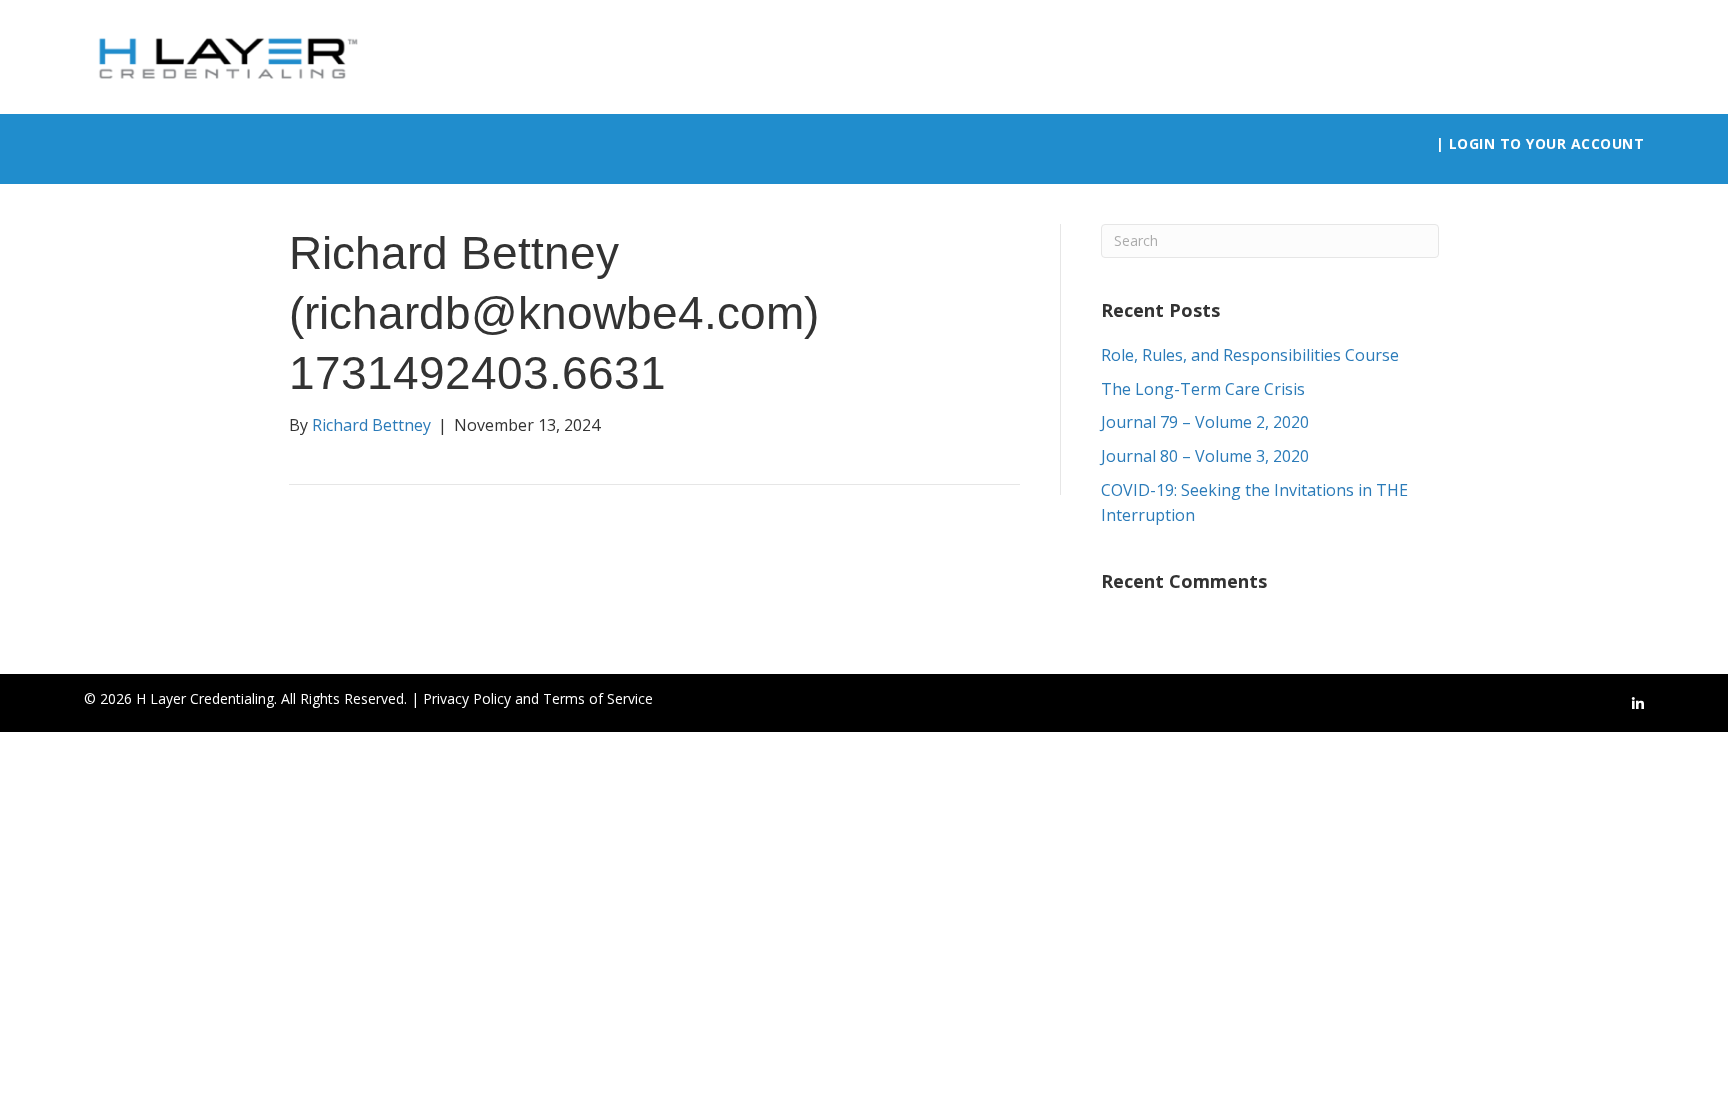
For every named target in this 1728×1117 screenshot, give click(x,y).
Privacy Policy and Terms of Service (538, 698)
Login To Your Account (1547, 143)
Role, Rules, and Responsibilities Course (1250, 355)
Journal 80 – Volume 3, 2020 (1205, 456)
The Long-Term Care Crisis (1203, 389)
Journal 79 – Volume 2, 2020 (1205, 422)
